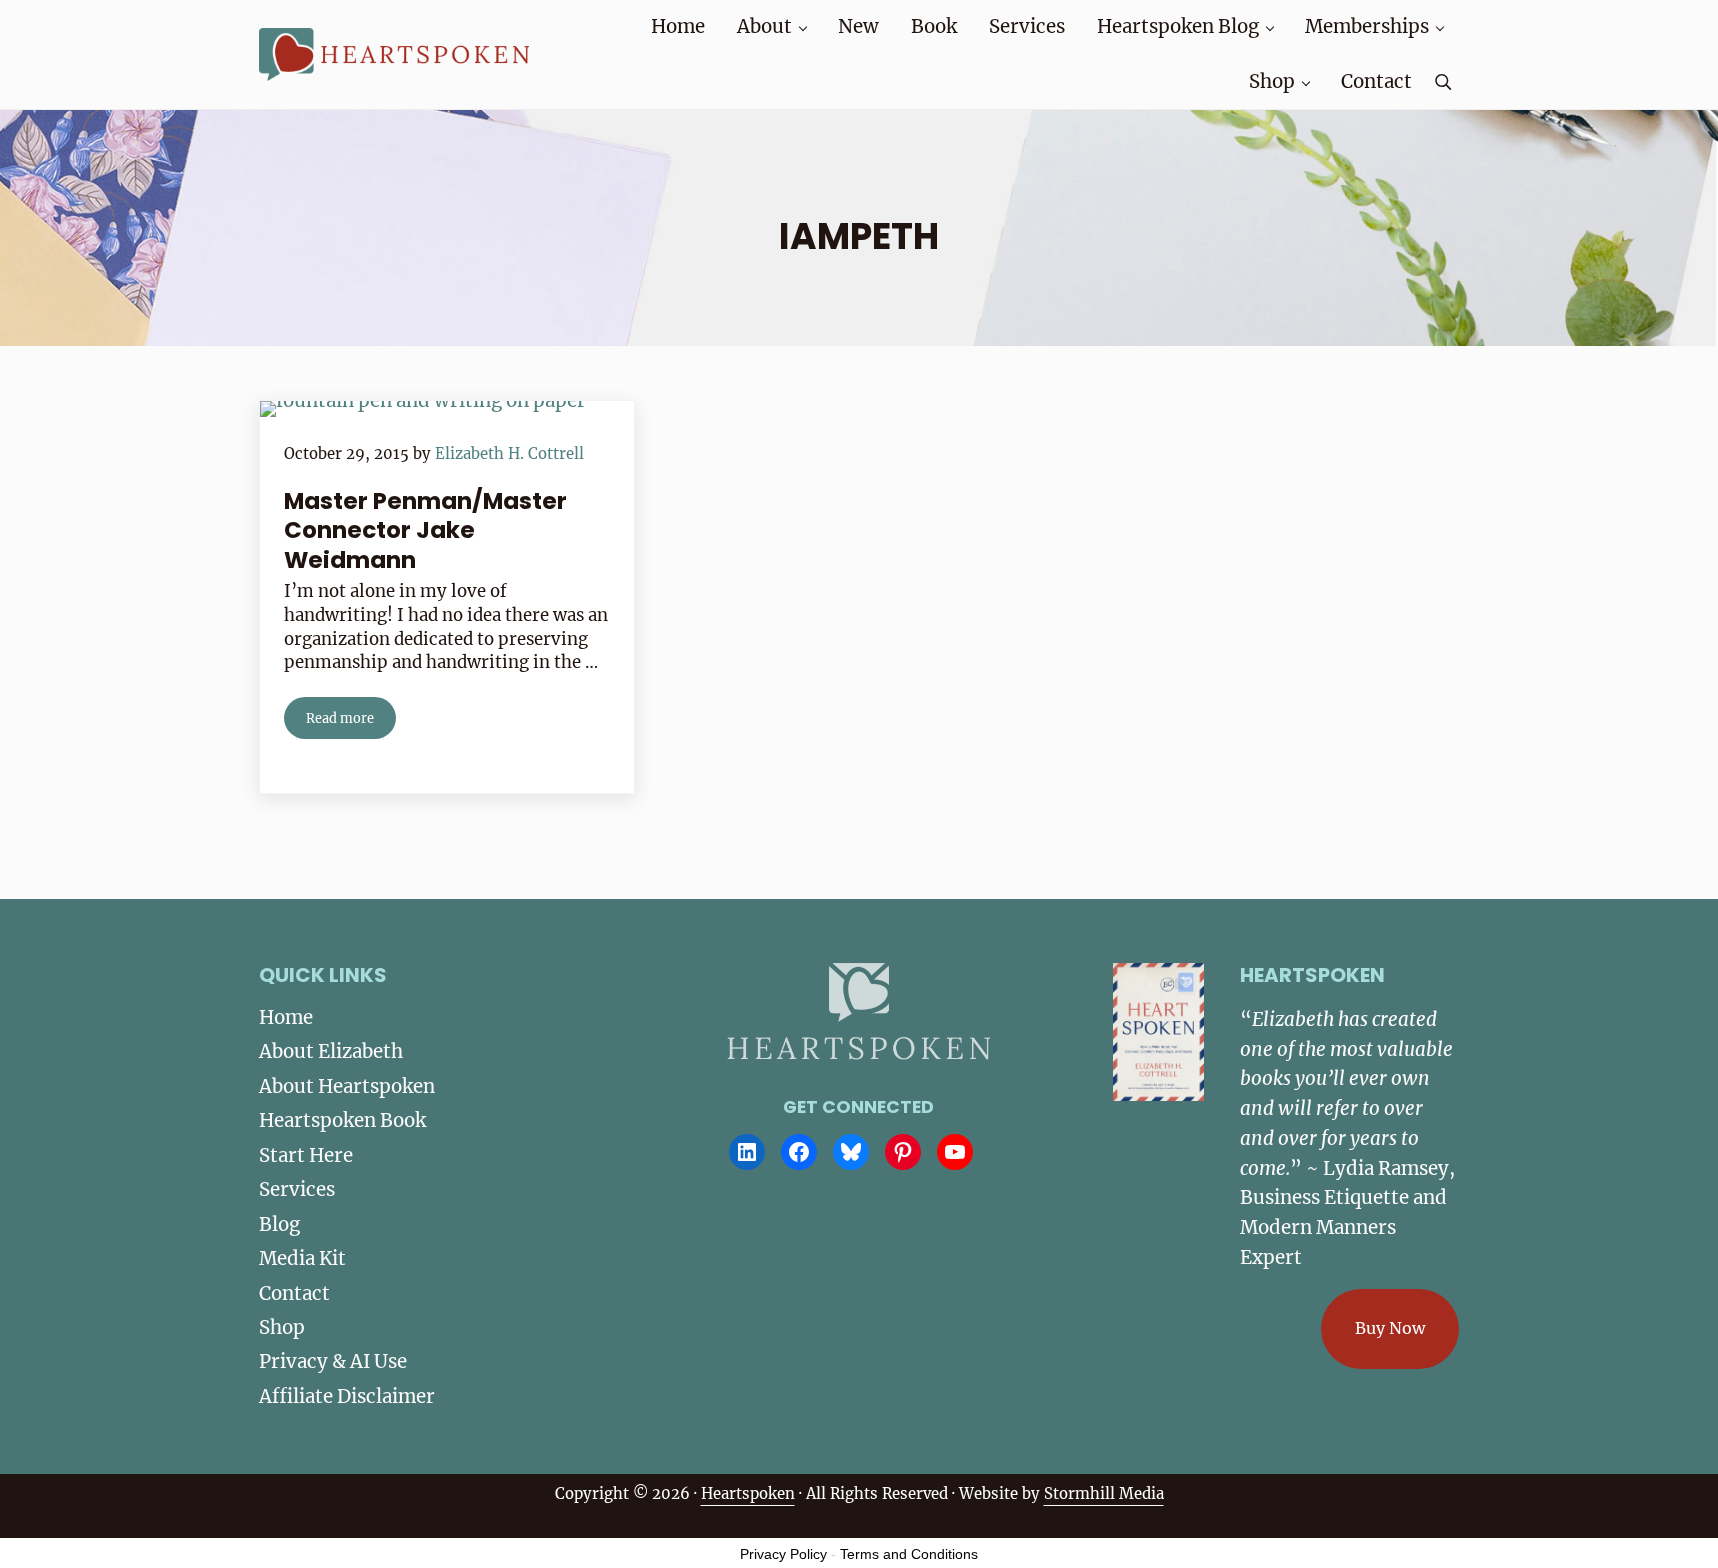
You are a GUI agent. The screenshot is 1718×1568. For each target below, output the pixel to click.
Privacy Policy (783, 1554)
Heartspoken (748, 1493)
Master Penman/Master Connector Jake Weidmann (425, 531)
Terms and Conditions (909, 1554)
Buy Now (1390, 1328)
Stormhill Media (1104, 1493)
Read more (351, 721)
